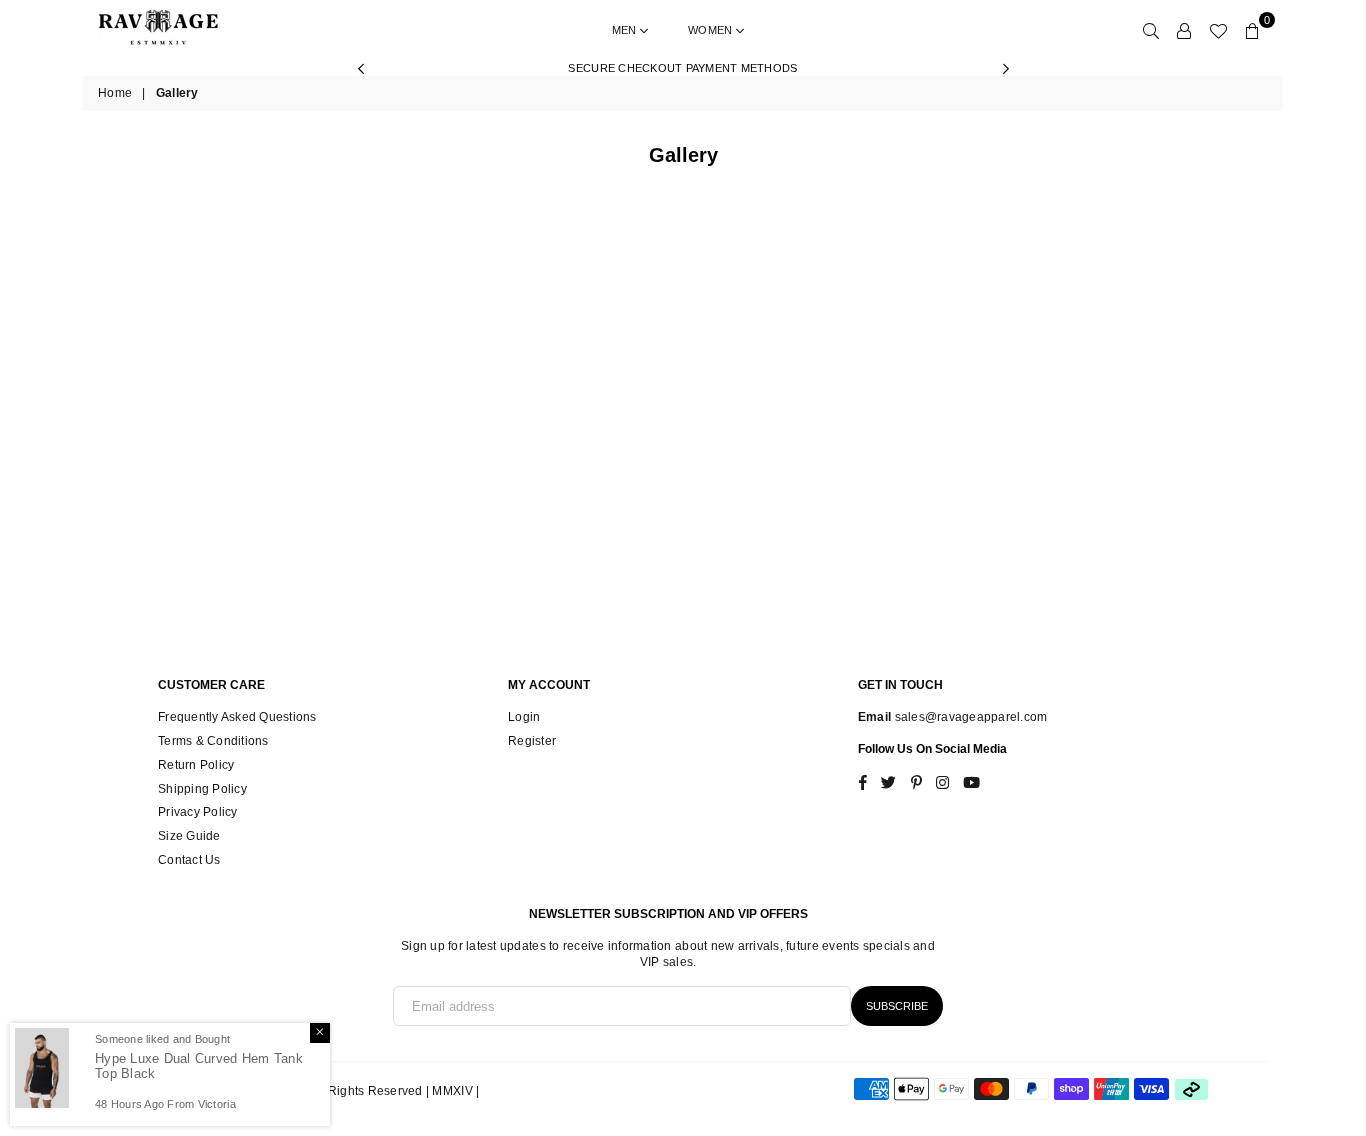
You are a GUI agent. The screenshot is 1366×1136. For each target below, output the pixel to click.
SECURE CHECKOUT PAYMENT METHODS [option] (682, 68)
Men (626, 30)
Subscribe (897, 1006)
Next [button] (1005, 68)
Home (115, 93)
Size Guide (189, 836)
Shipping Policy (202, 789)
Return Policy (196, 765)
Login (524, 717)
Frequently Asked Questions (237, 717)
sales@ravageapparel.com (969, 717)
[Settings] (1184, 30)
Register (532, 741)
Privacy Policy (198, 812)
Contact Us (189, 860)
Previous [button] (360, 68)
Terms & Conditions (213, 741)
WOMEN (712, 30)
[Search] (1151, 30)
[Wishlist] (1218, 30)
